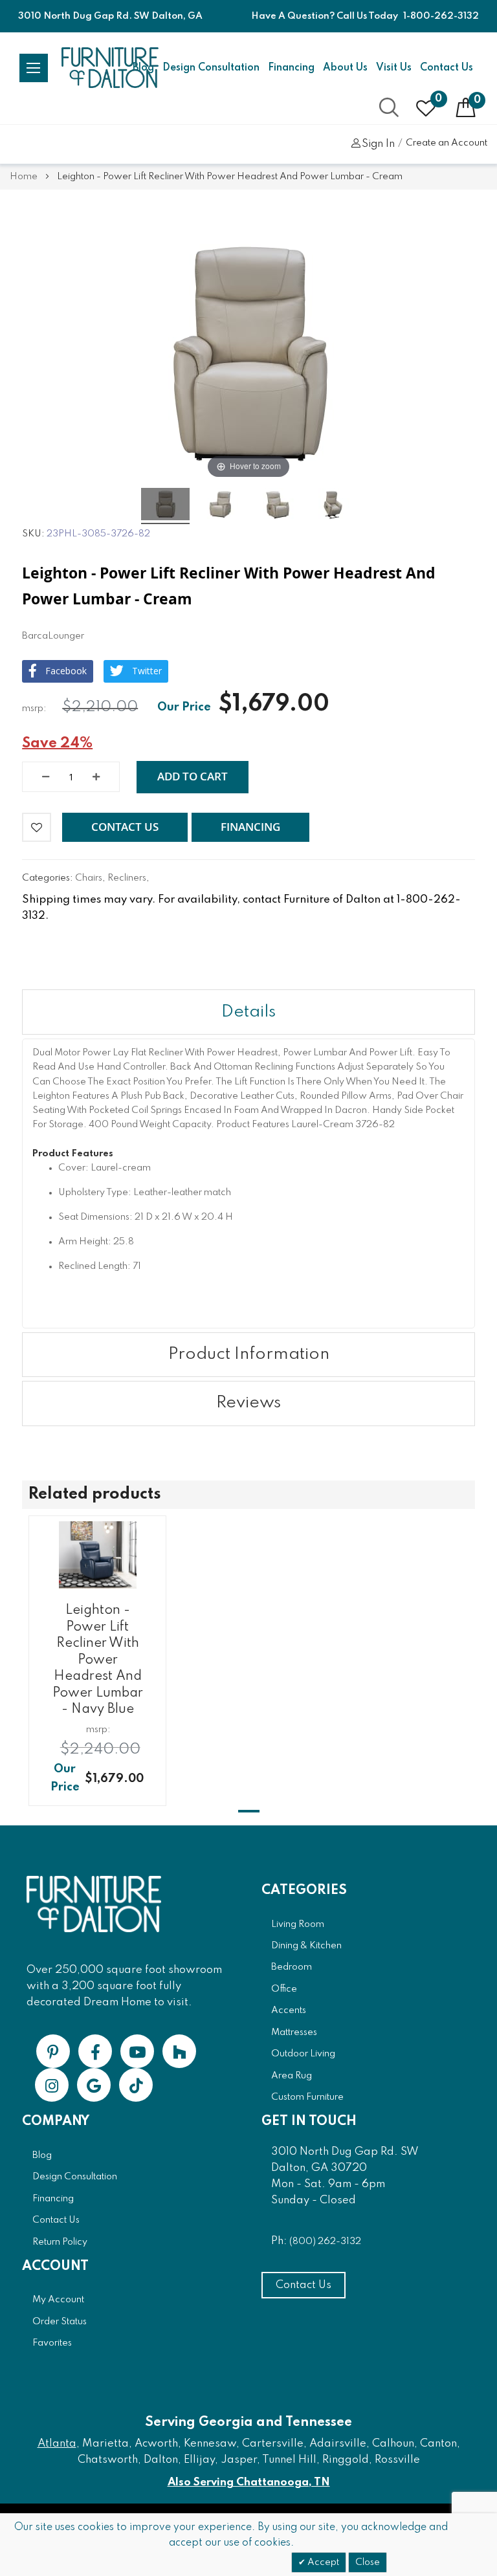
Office (284, 1989)
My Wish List (438, 99)
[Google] (94, 2085)
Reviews (248, 1403)
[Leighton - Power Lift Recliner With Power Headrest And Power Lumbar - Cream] (165, 506)
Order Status (60, 2322)
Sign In (378, 144)
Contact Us (447, 68)
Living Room (298, 1924)
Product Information (249, 1354)
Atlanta (57, 2444)
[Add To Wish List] (37, 827)
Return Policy (60, 2242)
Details (248, 1012)
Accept (322, 2562)
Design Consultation (211, 68)
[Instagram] (52, 2085)
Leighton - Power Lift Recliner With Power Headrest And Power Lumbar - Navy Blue (98, 1660)
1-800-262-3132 (441, 16)
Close (368, 2562)
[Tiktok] (136, 2085)
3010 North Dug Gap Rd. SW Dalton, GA (110, 16)
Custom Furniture (307, 2097)
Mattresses (294, 2032)
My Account (58, 2300)
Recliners (127, 878)
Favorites (52, 2343)
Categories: (49, 878)
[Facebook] (95, 2051)
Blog (42, 2155)
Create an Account (447, 143)
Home (24, 177)
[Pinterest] (53, 2051)
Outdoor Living (303, 2054)
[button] (125, 828)
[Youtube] (137, 2051)
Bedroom (292, 1967)
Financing (291, 68)
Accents (289, 2010)
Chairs (89, 878)
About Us (345, 68)
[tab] (248, 1012)
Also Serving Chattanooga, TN (249, 2482)
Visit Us (394, 68)
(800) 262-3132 (325, 2241)
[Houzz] (179, 2051)
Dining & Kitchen (306, 1946)
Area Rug (292, 2076)
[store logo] (110, 68)
